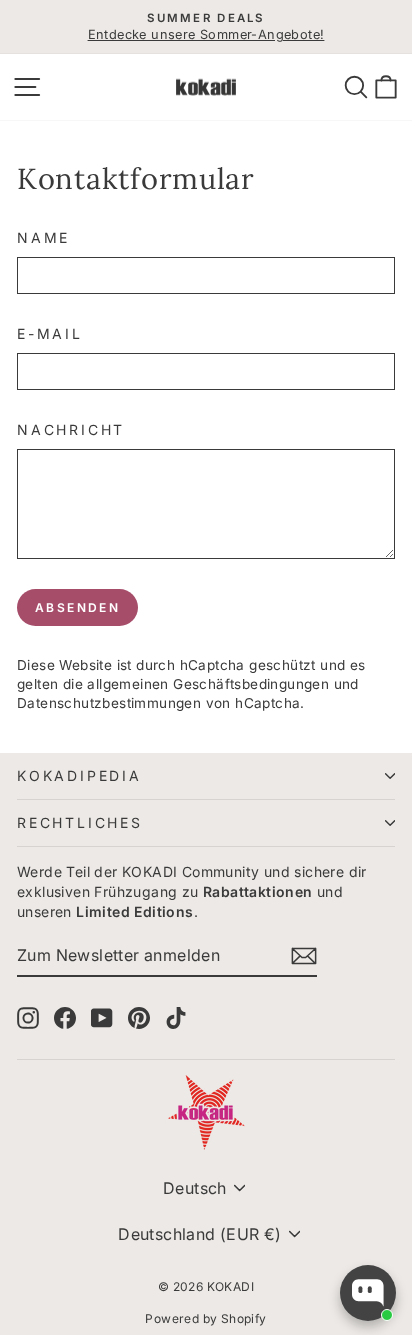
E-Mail (50, 333)
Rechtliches (80, 822)
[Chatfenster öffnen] (368, 1293)
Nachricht (71, 429)
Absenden (77, 607)
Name (43, 237)
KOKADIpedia (79, 775)
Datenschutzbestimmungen (109, 703)
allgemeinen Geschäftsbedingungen (208, 684)
